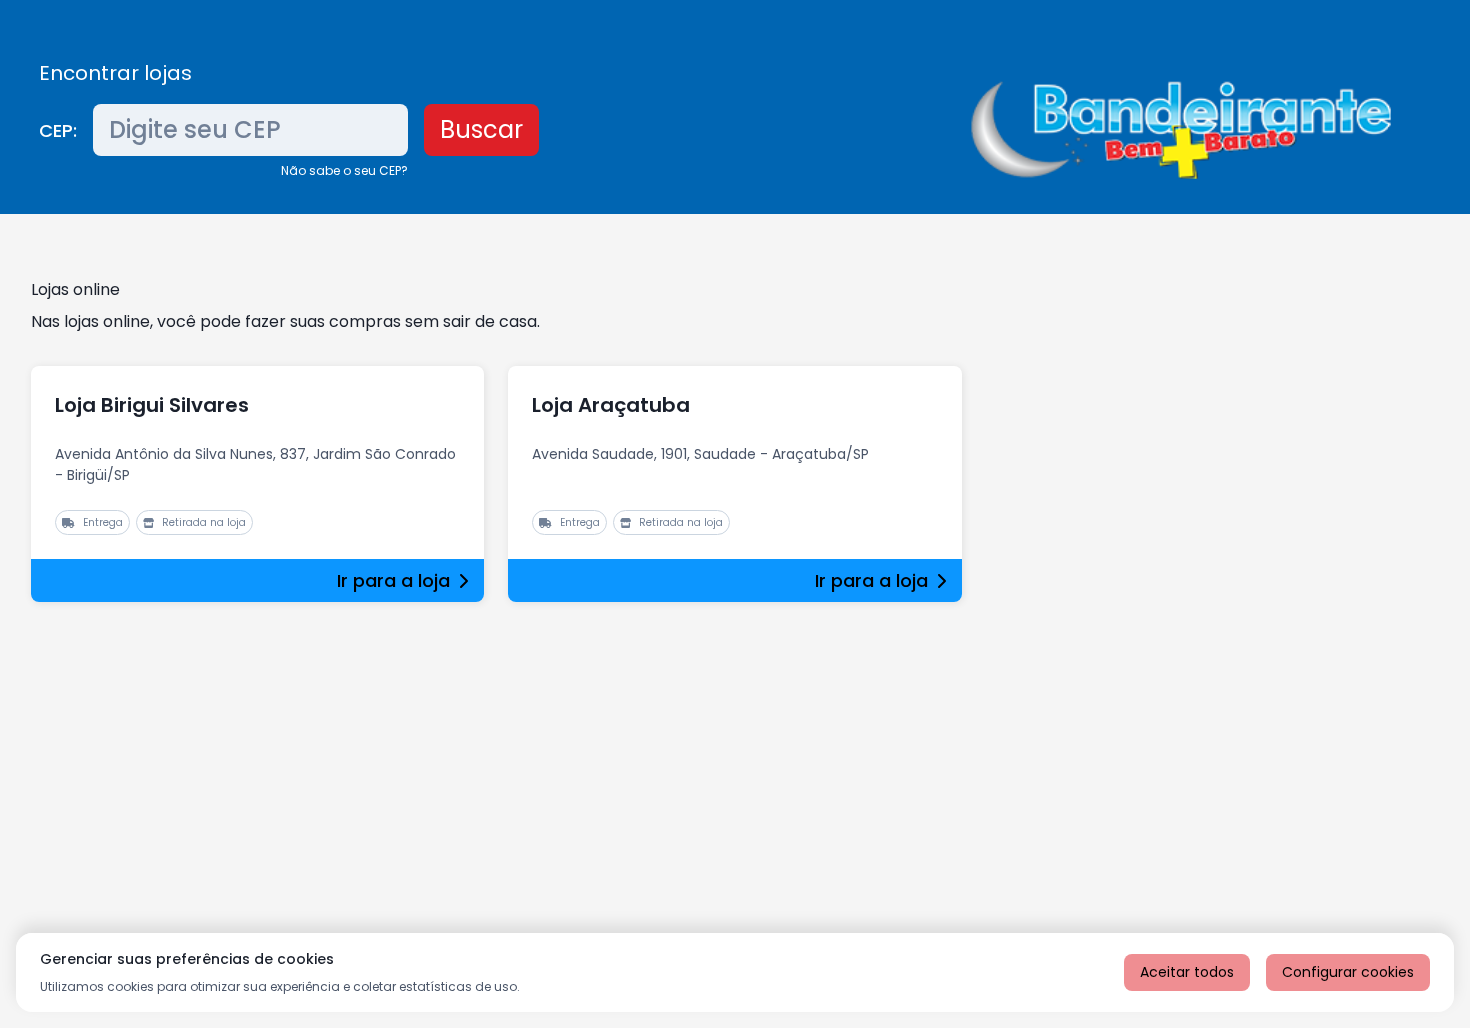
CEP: (58, 130)
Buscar (481, 129)
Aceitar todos (1187, 972)
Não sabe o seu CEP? (344, 170)
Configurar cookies (1348, 972)
